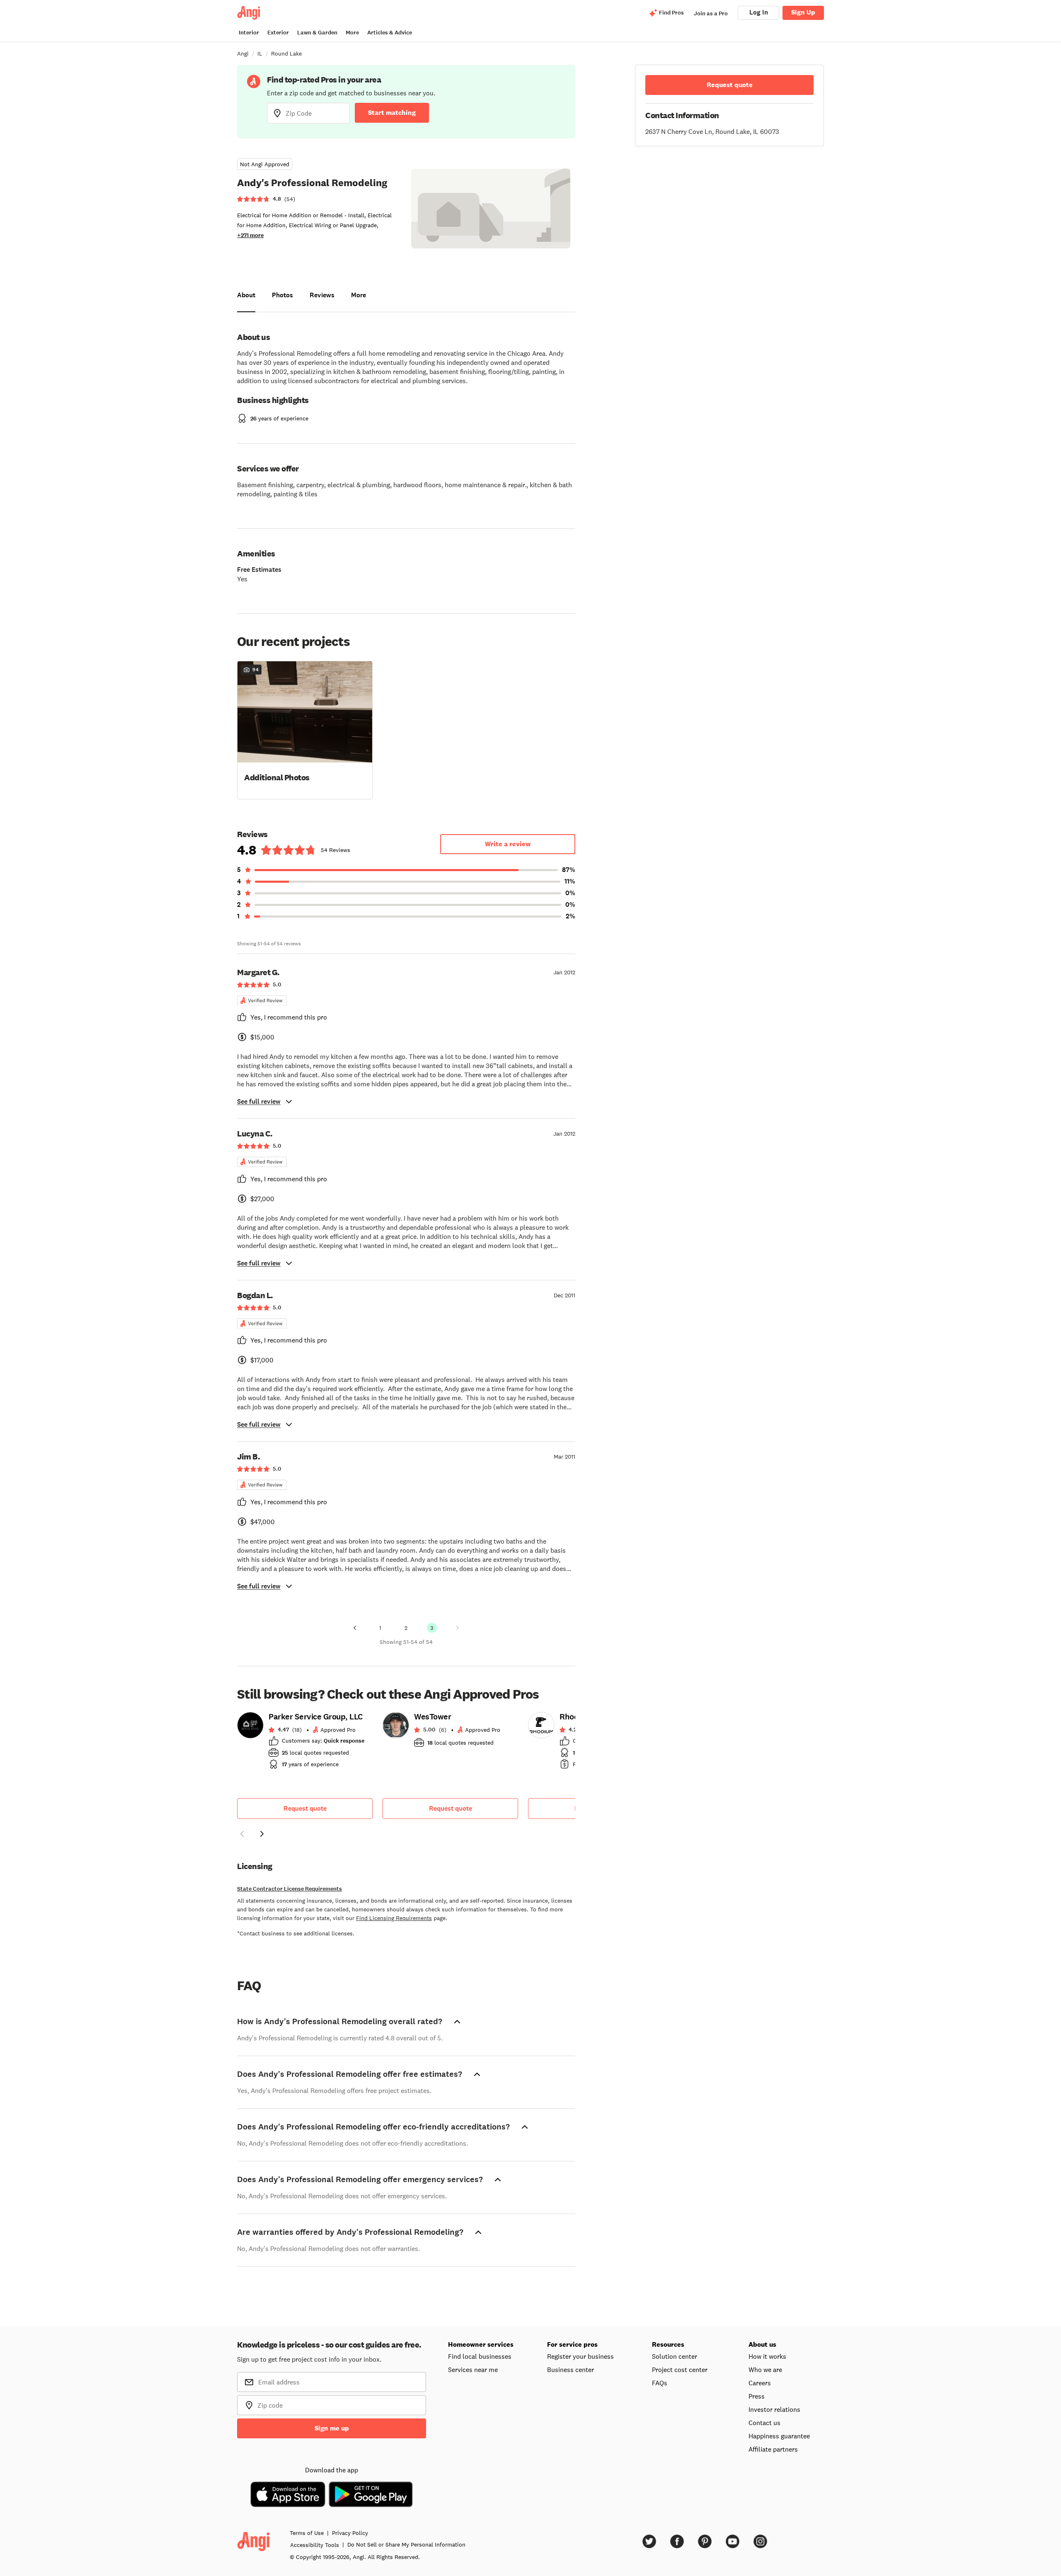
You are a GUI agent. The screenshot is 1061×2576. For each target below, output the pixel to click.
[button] (305, 729)
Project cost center (680, 2370)
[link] (305, 1743)
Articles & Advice (390, 33)
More (352, 33)
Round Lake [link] (286, 53)
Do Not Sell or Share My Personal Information (406, 2544)
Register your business (580, 2356)
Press (757, 2396)
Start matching (392, 113)
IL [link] (260, 53)
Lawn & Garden (317, 33)
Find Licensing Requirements (394, 1918)
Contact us (764, 2423)
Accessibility (315, 2545)
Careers (760, 2383)
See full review (259, 1101)
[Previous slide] (242, 1834)
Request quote (305, 1808)
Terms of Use (307, 2533)
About (246, 295)
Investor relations (774, 2409)
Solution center (675, 2356)
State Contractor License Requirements (289, 1889)
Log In (759, 12)
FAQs (660, 2383)
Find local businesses (480, 2356)
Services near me (473, 2370)
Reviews (322, 295)
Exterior (278, 33)
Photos (282, 295)
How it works (767, 2356)
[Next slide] (262, 1834)
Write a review (508, 844)
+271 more (250, 235)
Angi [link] (243, 53)
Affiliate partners (773, 2449)
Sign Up (803, 12)
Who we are (765, 2370)
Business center (570, 2370)
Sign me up (332, 2428)
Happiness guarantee (779, 2436)
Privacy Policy (350, 2533)
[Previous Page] (355, 1628)
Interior (249, 33)
